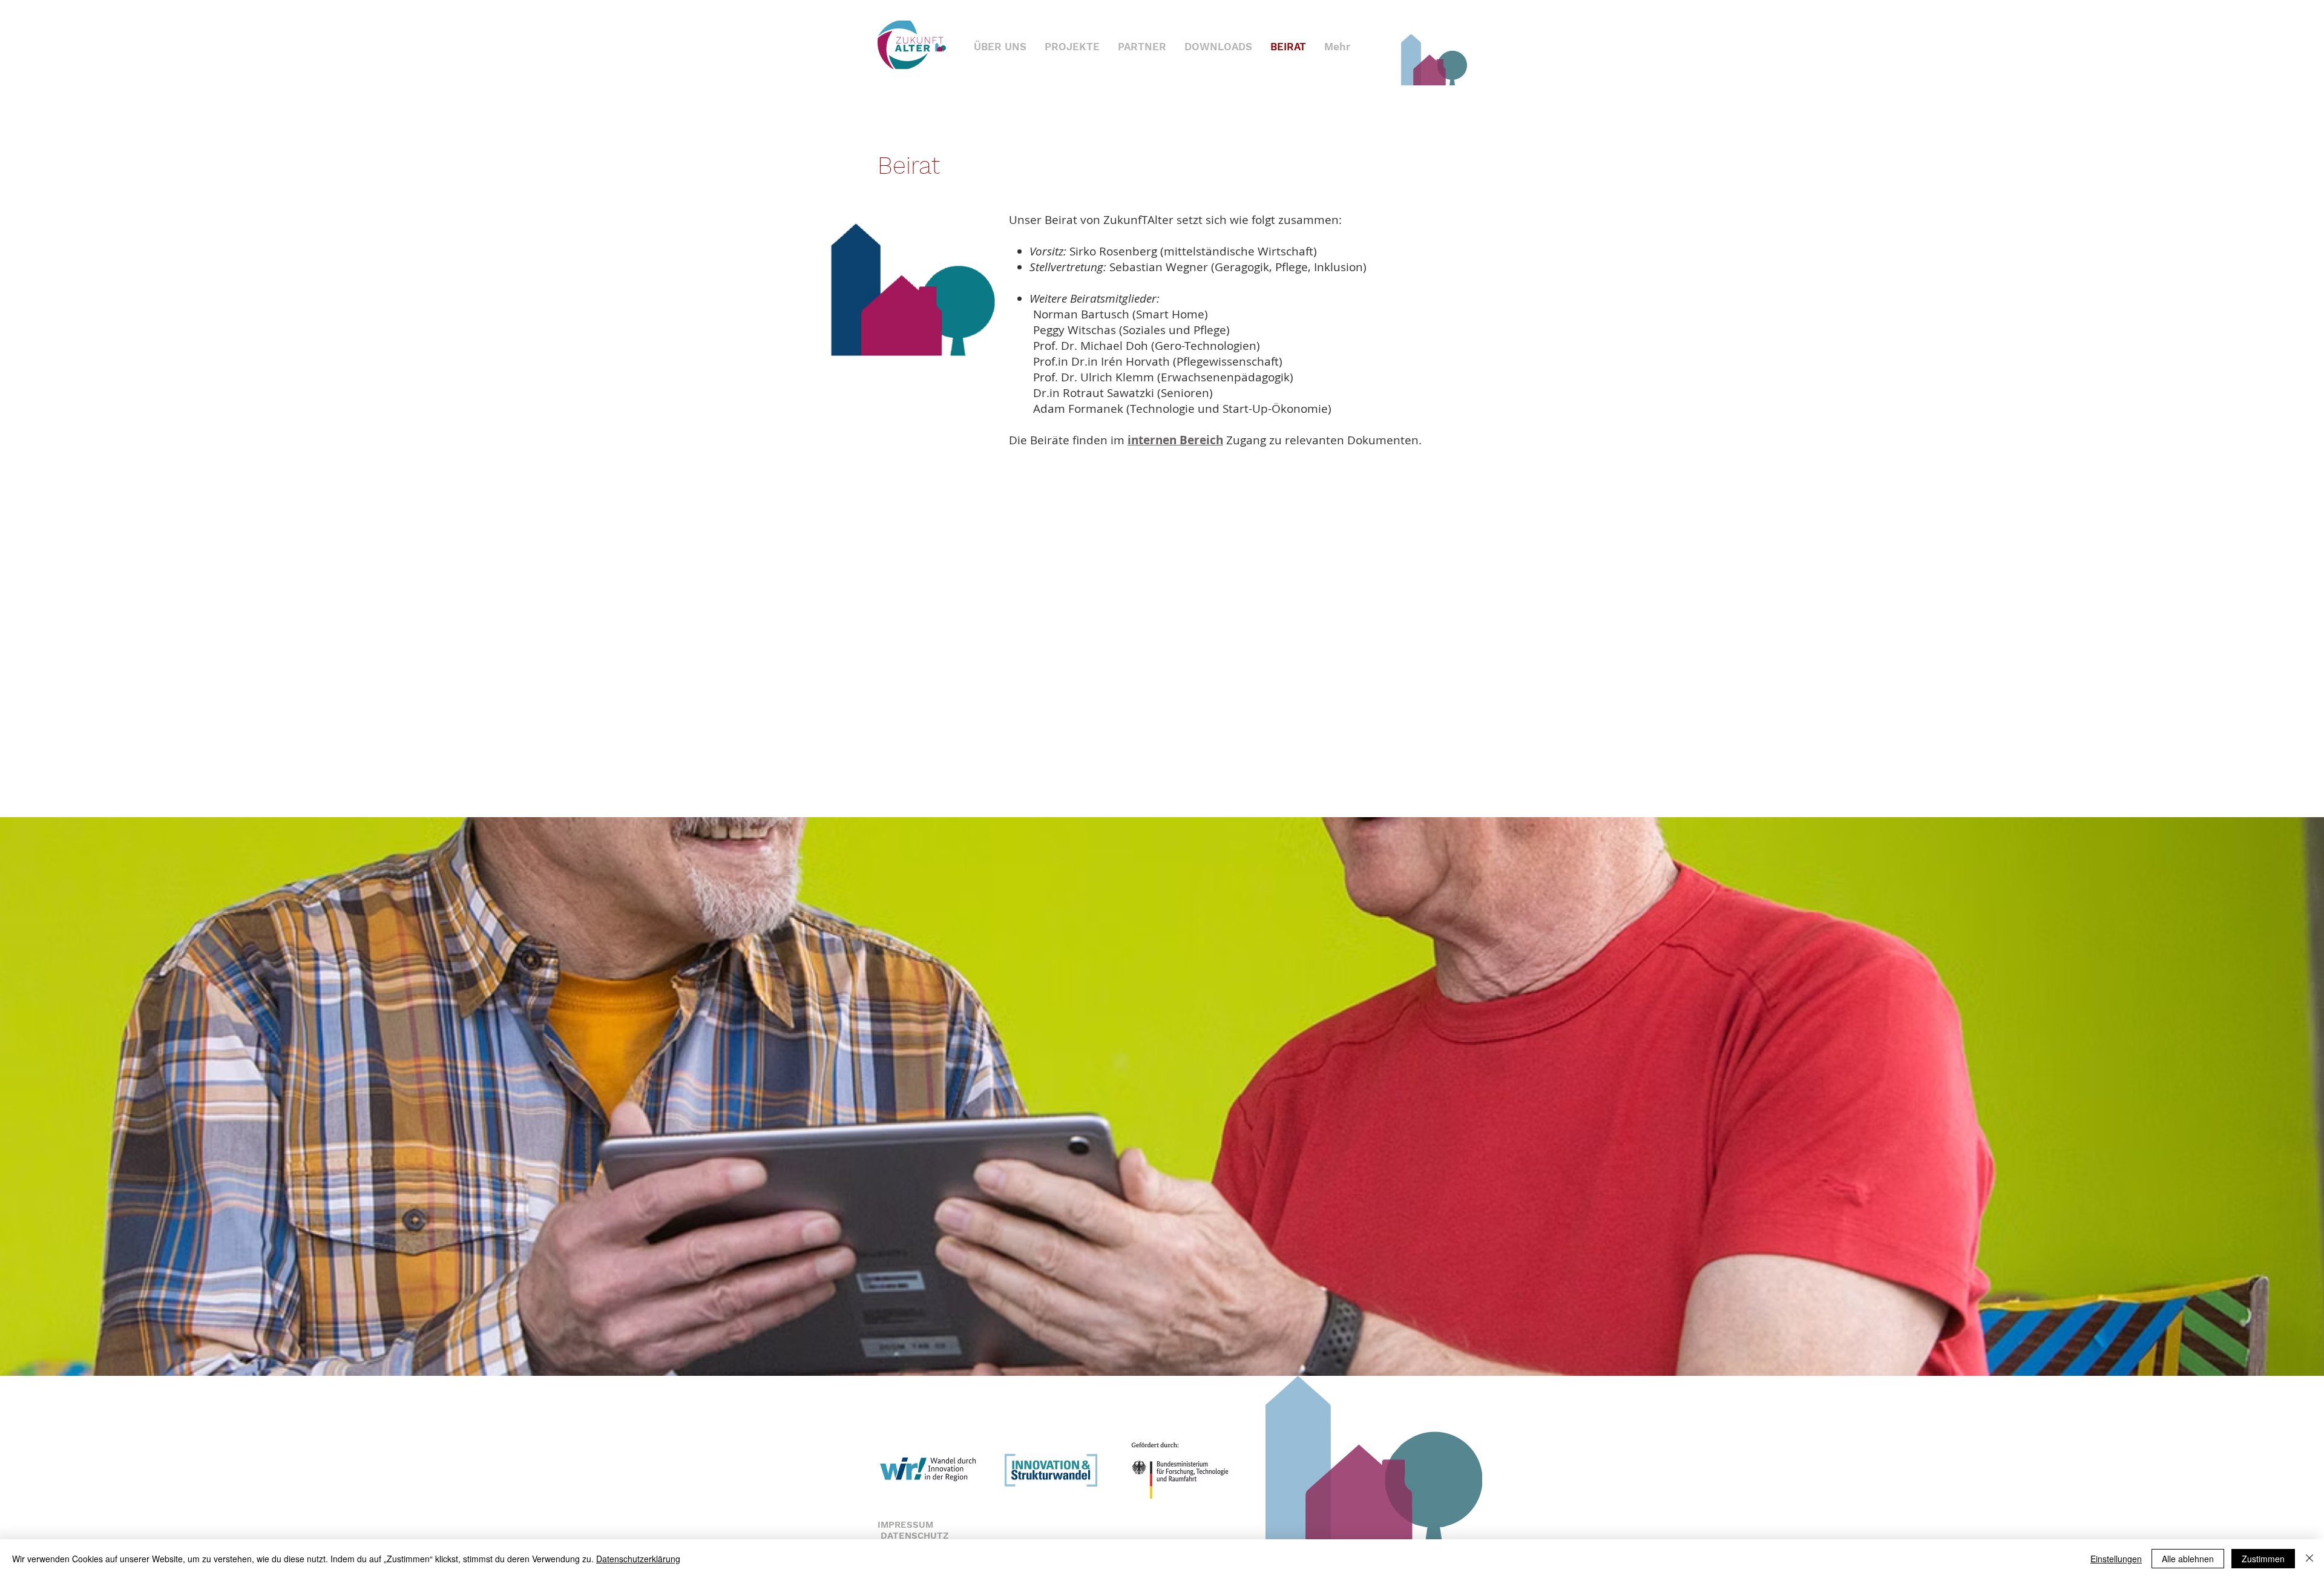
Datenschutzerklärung (638, 1559)
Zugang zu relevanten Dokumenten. (1275, 440)
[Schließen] (2309, 1559)
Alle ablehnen (2188, 1559)
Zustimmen (2263, 1559)
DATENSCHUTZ (915, 1536)
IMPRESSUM (905, 1525)
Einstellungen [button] (2116, 1559)
